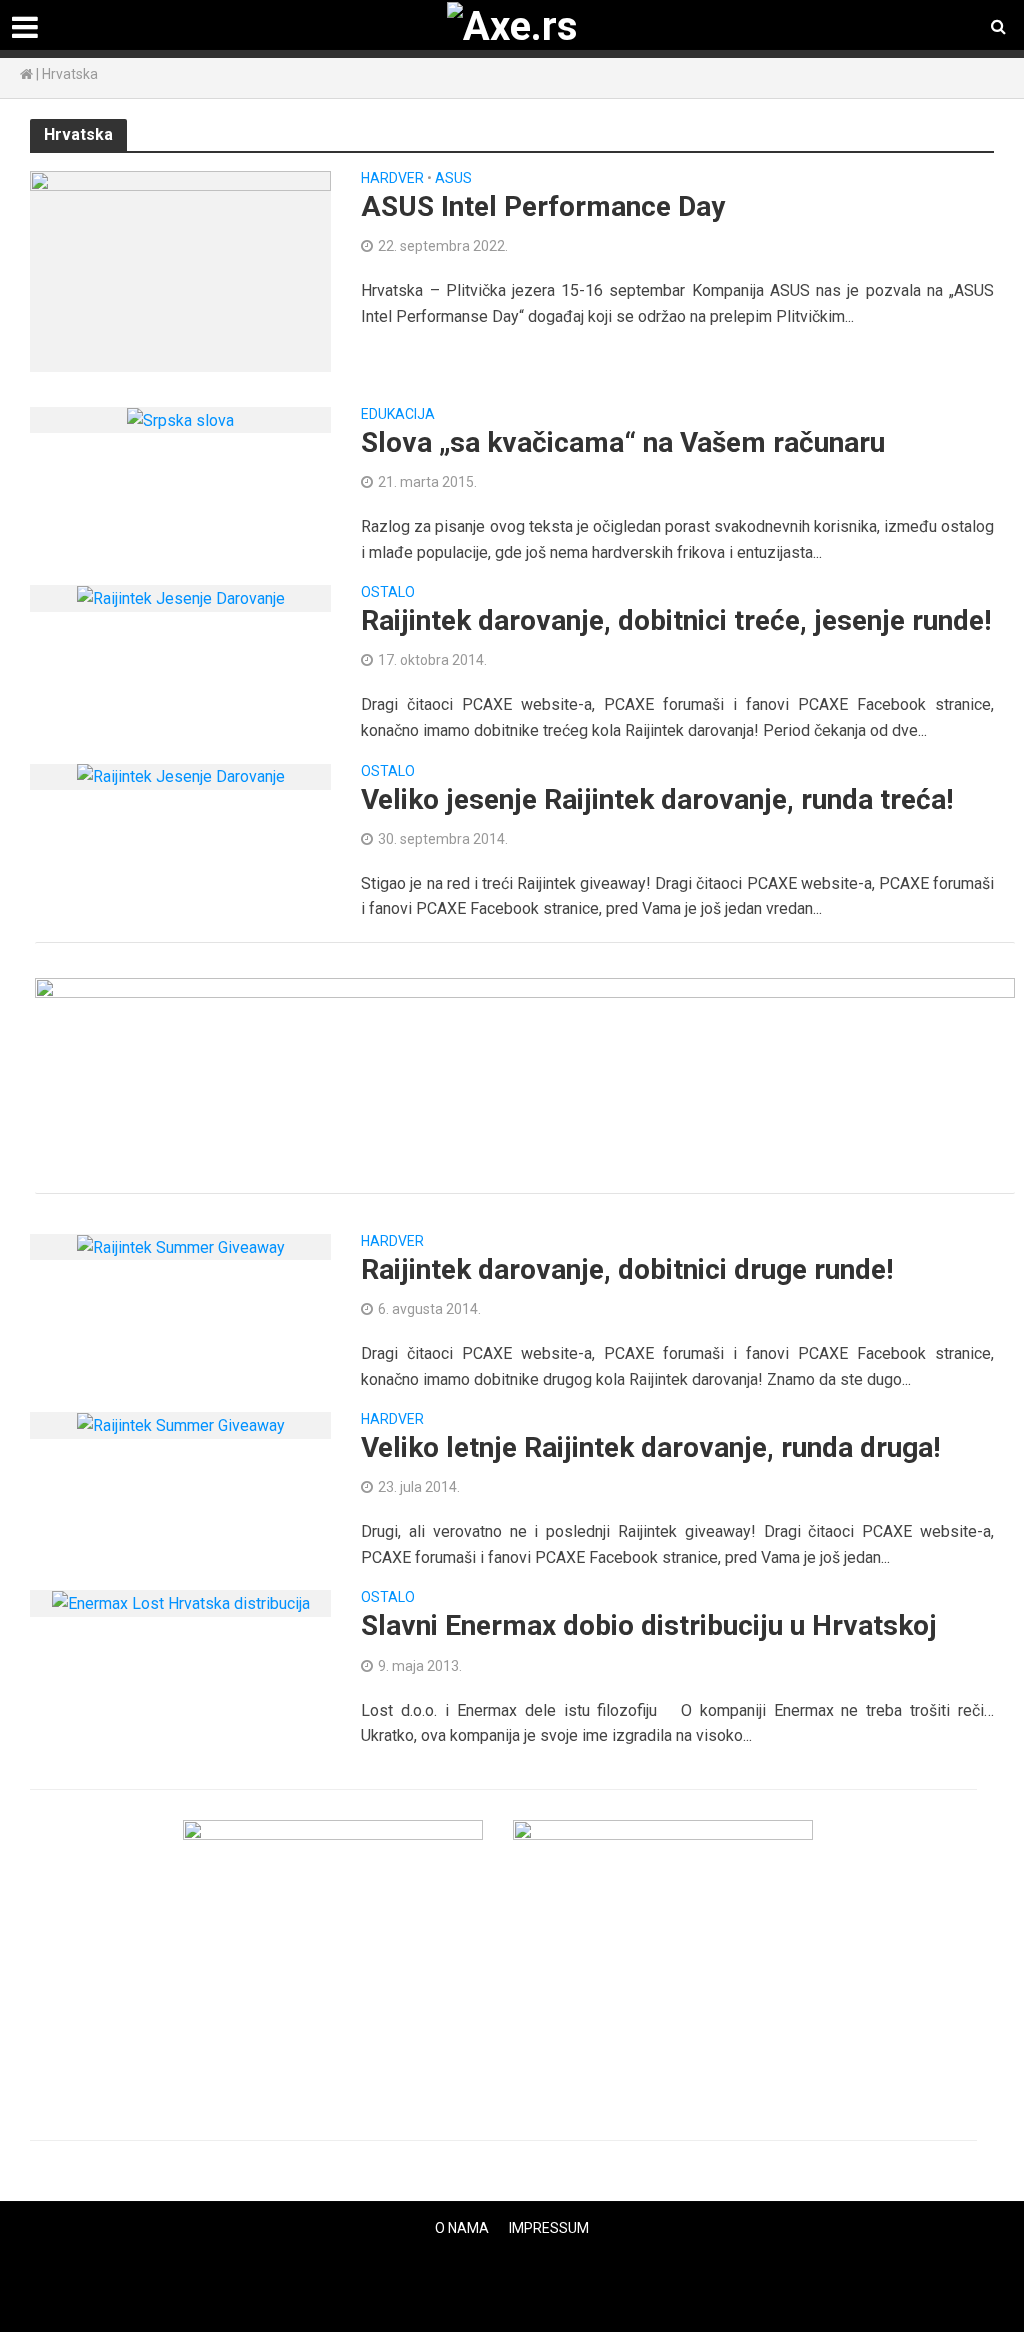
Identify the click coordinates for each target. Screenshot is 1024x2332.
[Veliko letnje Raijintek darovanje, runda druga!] (181, 1424)
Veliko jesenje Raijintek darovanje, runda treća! (657, 799)
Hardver (392, 178)
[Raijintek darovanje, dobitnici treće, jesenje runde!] (181, 597)
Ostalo (388, 592)
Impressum (549, 2228)
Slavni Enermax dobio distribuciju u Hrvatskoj (649, 1625)
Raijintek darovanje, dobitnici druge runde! (627, 1269)
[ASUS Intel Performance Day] (180, 270)
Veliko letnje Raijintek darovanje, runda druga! (650, 1447)
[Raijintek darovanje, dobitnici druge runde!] (181, 1246)
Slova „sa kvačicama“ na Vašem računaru (623, 442)
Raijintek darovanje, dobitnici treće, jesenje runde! (676, 620)
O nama (462, 2228)
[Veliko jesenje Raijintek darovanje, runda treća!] (181, 776)
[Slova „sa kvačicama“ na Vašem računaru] (180, 419)
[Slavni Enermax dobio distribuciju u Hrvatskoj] (181, 1602)
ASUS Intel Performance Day (543, 206)
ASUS (453, 178)
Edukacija (398, 414)
